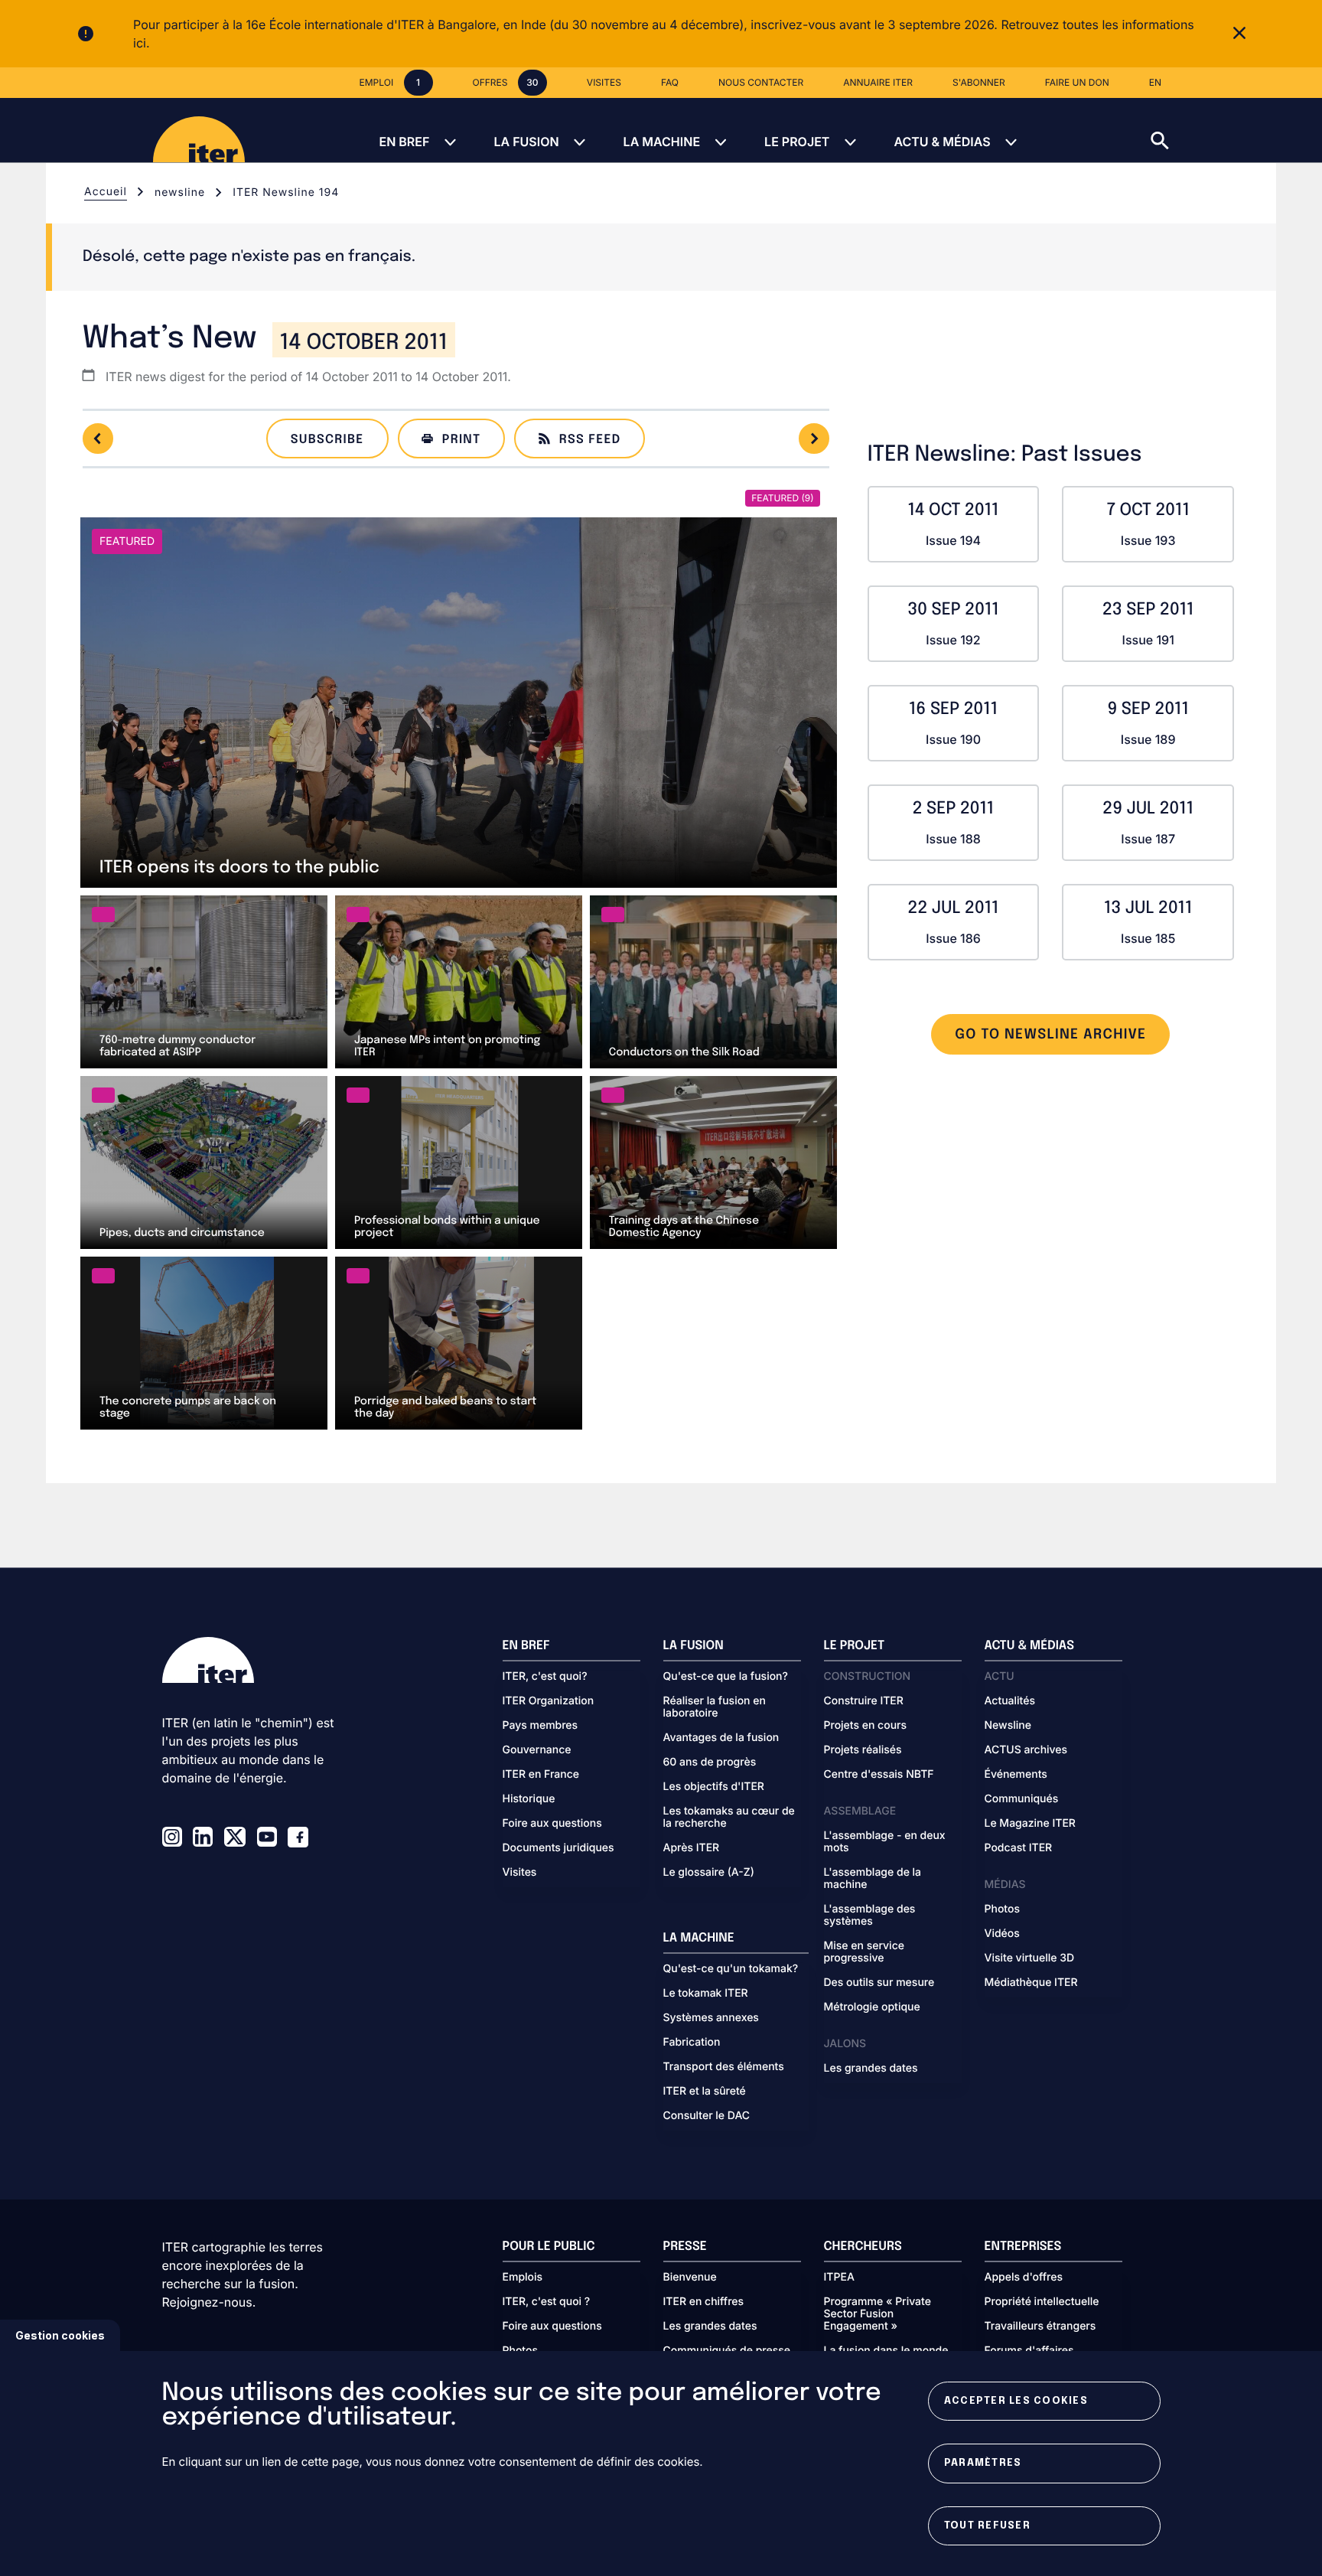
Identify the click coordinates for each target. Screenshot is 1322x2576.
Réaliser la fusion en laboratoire (715, 1707)
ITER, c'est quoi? (545, 1677)
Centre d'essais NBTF (879, 1775)
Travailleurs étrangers (1040, 2327)
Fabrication (692, 2043)
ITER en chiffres (704, 2302)
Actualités (1010, 1701)
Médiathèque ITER (1031, 1983)
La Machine (662, 142)
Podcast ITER (1019, 1848)
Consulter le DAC (707, 2116)
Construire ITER (864, 1701)
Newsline (1008, 1726)
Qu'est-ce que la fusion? (726, 1677)
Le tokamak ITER (706, 1994)
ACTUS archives (1026, 1750)
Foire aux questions (552, 1824)
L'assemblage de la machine (873, 1879)
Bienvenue (690, 2278)
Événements (1016, 1775)
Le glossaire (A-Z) (709, 1873)
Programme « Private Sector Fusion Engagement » (878, 2314)
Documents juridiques (558, 1848)
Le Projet (797, 142)
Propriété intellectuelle (1042, 2302)
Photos (1002, 1909)
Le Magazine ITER (1030, 1824)
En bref (404, 142)
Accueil (106, 192)
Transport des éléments (724, 2067)
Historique (529, 1799)
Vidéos (1002, 1934)
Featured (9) (782, 498)
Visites (520, 1873)
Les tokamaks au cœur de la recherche (729, 1818)
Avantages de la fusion (721, 1738)
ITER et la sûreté (705, 2092)
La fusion (526, 142)
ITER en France (541, 1775)
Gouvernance (537, 1750)
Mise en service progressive (864, 1952)
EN (1155, 82)
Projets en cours (866, 1726)
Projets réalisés (863, 1750)
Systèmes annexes (711, 2018)
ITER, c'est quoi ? (547, 2302)
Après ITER (692, 1848)
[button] (1236, 130)
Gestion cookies (60, 2335)
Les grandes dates (871, 2069)
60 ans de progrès (710, 1762)
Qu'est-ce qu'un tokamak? (731, 1969)
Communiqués (1022, 1799)
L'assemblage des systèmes (870, 1916)
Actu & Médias (942, 142)
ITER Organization (549, 1701)
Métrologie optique (872, 2007)
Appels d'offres (1024, 2278)
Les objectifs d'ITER (714, 1787)
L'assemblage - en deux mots (885, 1842)
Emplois (523, 2278)
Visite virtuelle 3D (1030, 1958)
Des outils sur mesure (879, 1983)
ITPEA (839, 2278)
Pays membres (541, 1726)
